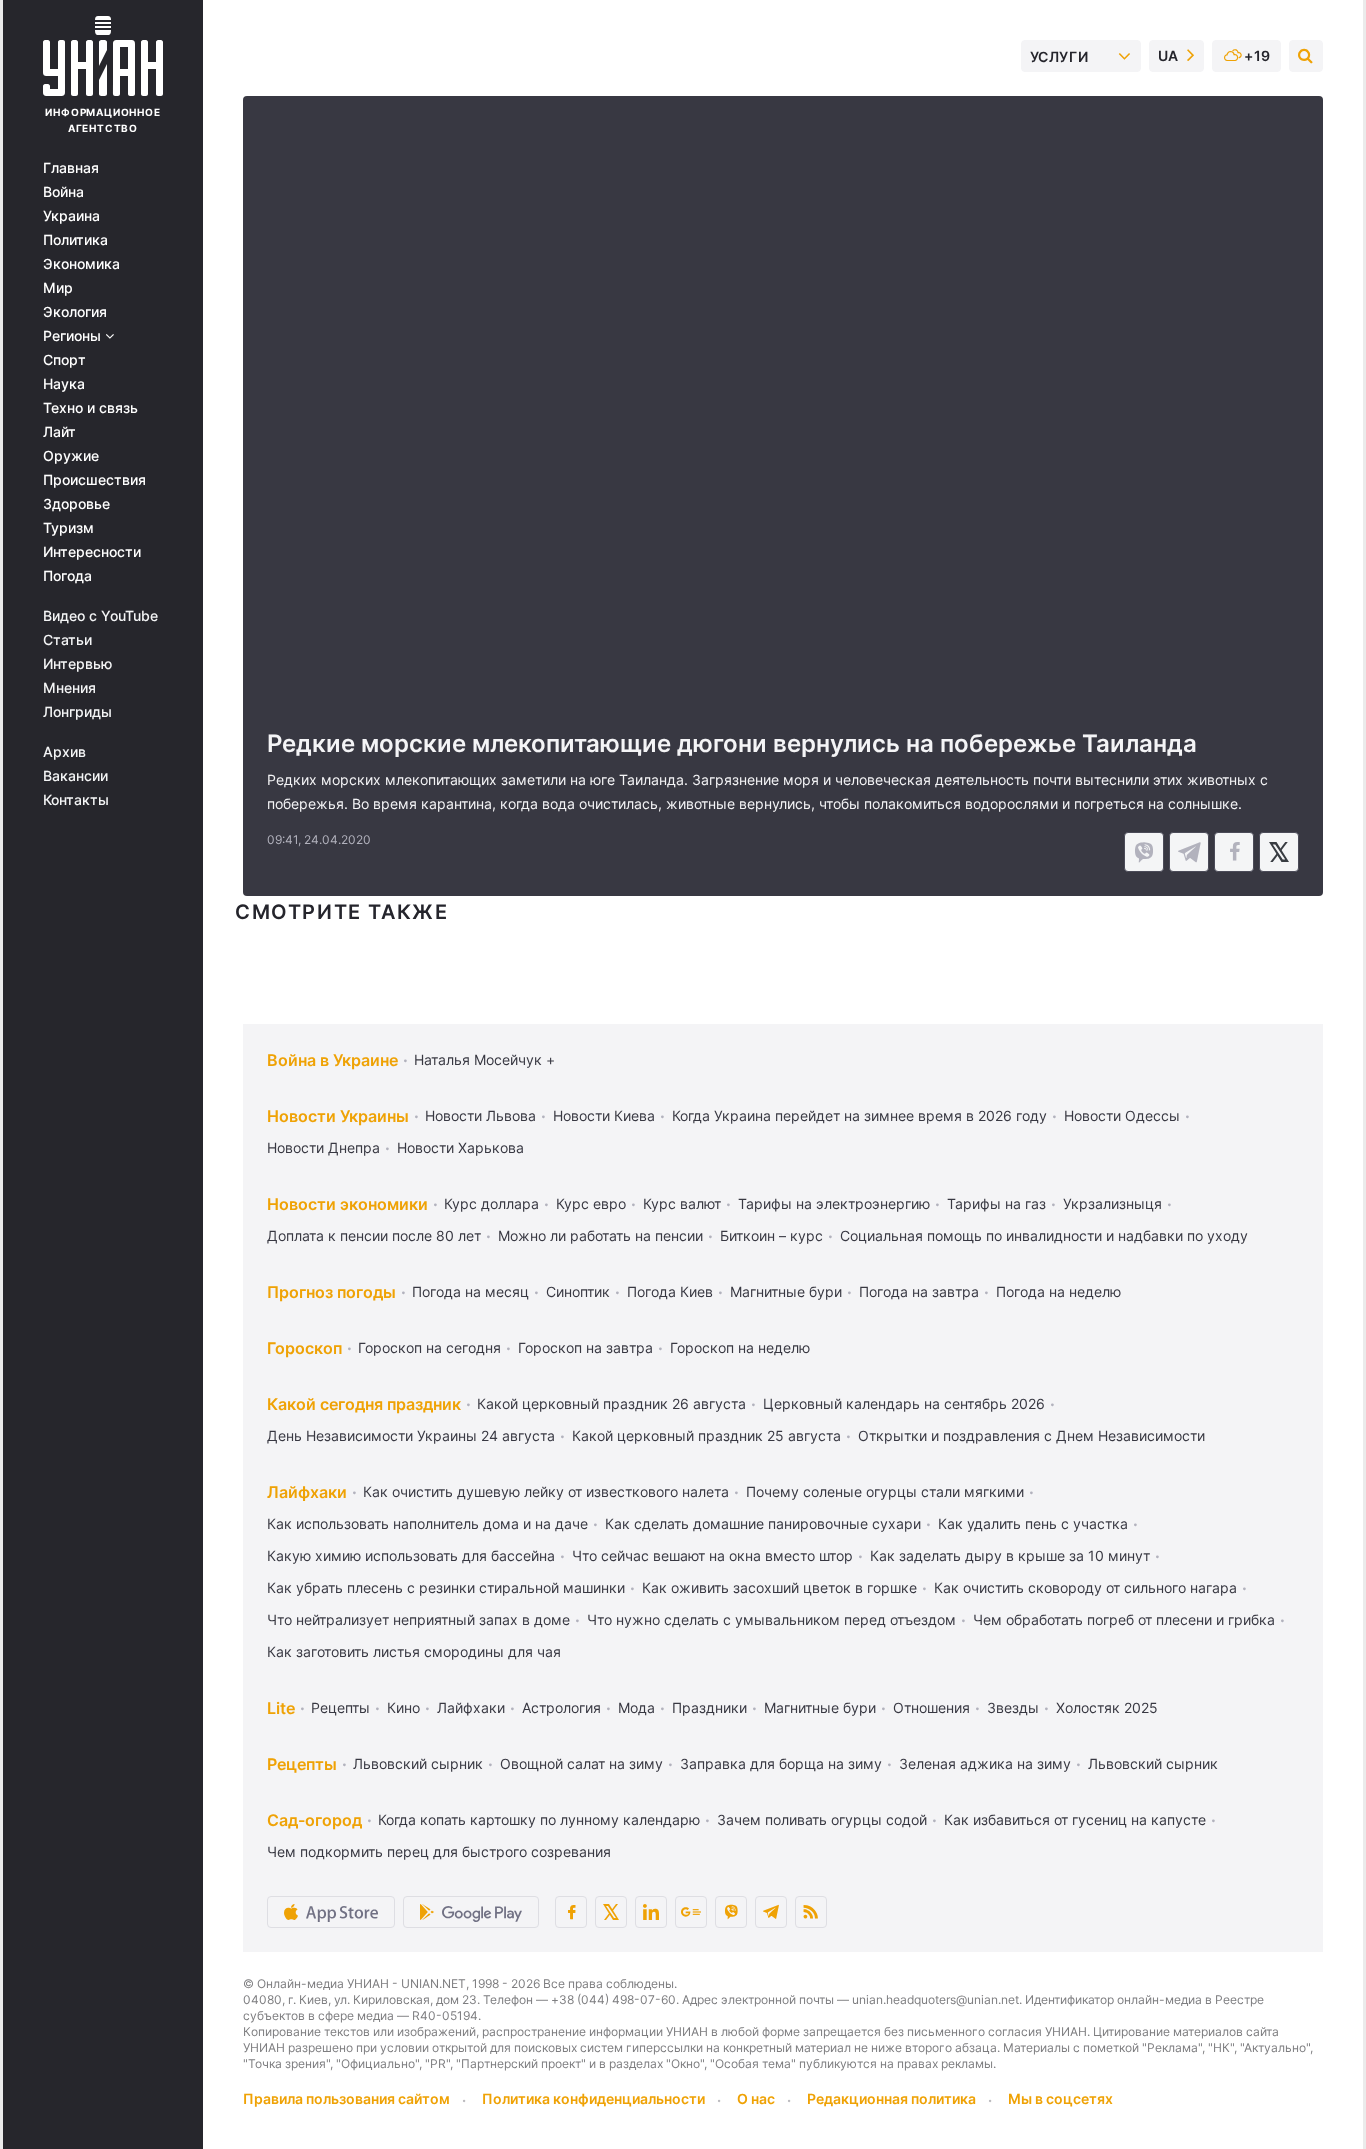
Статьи (67, 640)
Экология (75, 312)
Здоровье (76, 504)
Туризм (68, 528)
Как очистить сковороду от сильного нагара (1085, 1587)
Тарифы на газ (996, 1203)
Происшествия (94, 480)
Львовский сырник (418, 1763)
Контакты (76, 800)
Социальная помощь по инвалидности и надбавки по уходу (1044, 1235)
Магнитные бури (786, 1291)
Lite (281, 1708)
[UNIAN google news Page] (691, 1912)
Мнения (69, 688)
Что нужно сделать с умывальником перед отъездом (771, 1619)
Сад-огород (314, 1820)
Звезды (1013, 1707)
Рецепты (340, 1707)
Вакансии (75, 776)
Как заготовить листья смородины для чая (414, 1651)
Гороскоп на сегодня (429, 1347)
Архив (64, 752)
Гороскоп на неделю (740, 1347)
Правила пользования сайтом (346, 2098)
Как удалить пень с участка (1033, 1523)
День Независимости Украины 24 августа (411, 1435)
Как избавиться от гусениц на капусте (1075, 1819)
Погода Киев (670, 1291)
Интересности (92, 552)
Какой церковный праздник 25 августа (706, 1435)
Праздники (709, 1707)
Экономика (81, 264)
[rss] (811, 1912)
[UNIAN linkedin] (651, 1912)
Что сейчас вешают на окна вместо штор (712, 1555)
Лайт (59, 432)
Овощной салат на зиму (581, 1763)
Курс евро (591, 1203)
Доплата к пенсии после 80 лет (374, 1235)
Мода (636, 1707)
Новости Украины (338, 1116)
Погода (67, 576)
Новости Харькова (460, 1147)
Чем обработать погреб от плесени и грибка (1124, 1619)
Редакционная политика (891, 2098)
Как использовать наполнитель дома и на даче (427, 1523)
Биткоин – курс (771, 1235)
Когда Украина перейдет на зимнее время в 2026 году (859, 1115)
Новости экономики (347, 1204)
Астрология (561, 1707)
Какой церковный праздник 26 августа (611, 1403)
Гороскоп (304, 1348)
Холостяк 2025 (1107, 1707)
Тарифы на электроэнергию (834, 1203)
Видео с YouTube (100, 616)
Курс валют (682, 1203)
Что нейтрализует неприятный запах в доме (418, 1619)
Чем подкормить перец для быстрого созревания (439, 1851)
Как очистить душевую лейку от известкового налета (546, 1491)
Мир (58, 288)
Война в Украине (332, 1060)
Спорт (64, 360)
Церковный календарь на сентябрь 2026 (904, 1403)
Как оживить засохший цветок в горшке (779, 1587)
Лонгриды (77, 712)
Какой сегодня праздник (364, 1404)
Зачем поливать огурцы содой (822, 1819)
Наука (64, 384)
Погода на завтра (919, 1291)
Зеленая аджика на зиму (985, 1763)
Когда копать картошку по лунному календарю (539, 1819)
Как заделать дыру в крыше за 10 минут (1010, 1555)
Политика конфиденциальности (593, 2098)
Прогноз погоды (331, 1292)
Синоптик (578, 1291)
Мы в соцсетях (1060, 2098)
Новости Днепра (323, 1147)
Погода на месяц (470, 1291)
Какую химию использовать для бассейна (411, 1555)
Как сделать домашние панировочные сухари (763, 1523)
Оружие (71, 456)
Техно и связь (90, 408)
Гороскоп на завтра (585, 1347)
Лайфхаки (307, 1492)
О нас (756, 2098)
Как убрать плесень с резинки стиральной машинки (446, 1587)
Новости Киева (604, 1115)
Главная (71, 168)
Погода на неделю (1058, 1291)
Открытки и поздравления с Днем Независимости (1031, 1435)
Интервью (77, 664)
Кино (403, 1707)
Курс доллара (491, 1203)
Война (63, 192)
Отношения (931, 1707)
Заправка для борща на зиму (781, 1763)
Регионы (74, 336)
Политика (75, 240)
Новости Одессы (1122, 1115)
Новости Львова (480, 1115)
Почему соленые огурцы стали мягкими (885, 1491)
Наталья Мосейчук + (484, 1059)
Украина (71, 216)
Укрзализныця (1112, 1203)
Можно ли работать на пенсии (600, 1235)
